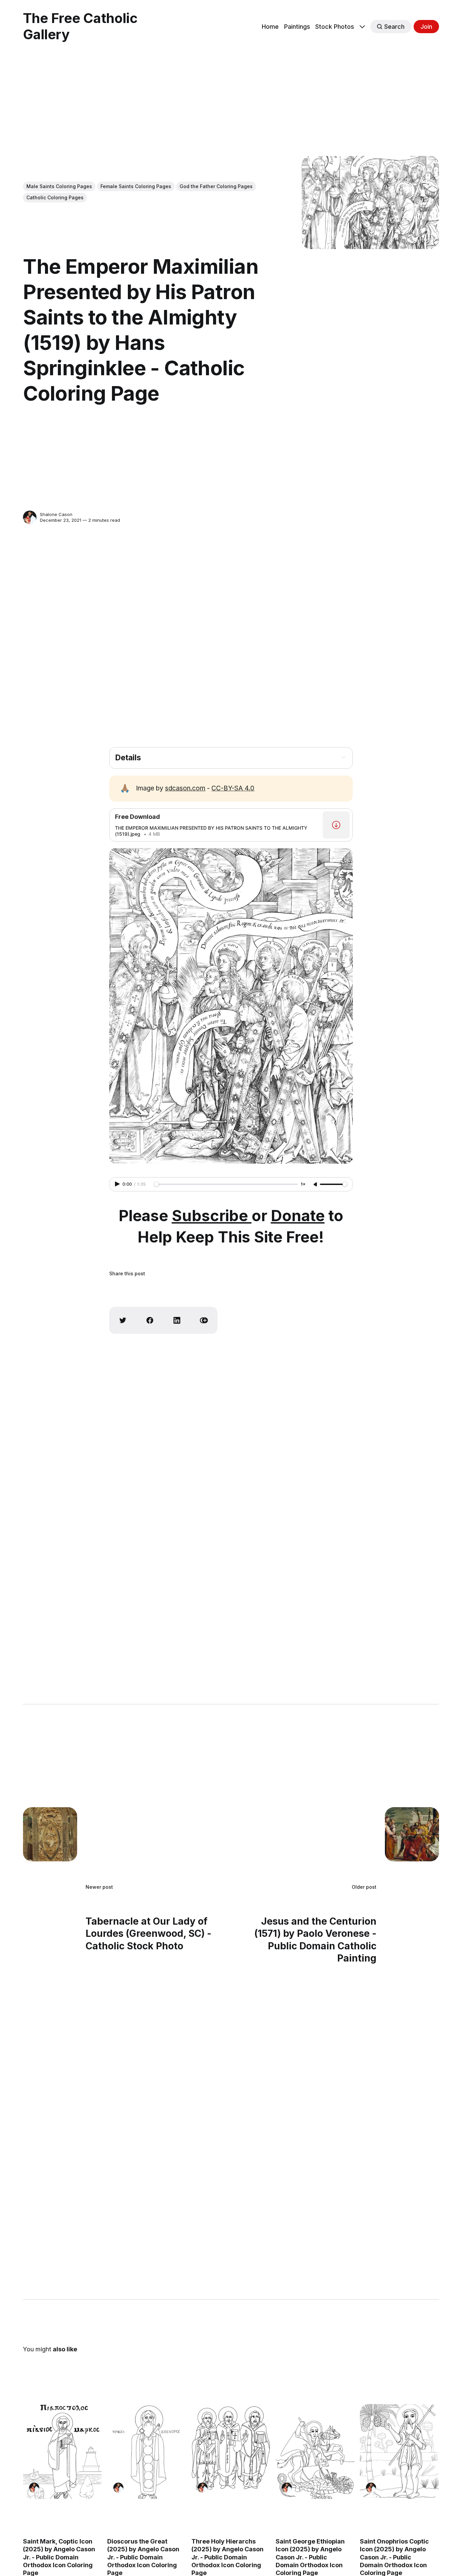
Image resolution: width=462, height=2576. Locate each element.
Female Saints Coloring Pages (136, 186)
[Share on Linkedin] (177, 1320)
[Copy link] (204, 1320)
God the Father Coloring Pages (216, 186)
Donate (298, 1216)
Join (426, 27)
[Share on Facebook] (150, 1320)
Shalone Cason (56, 514)
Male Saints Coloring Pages (59, 186)
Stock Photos (335, 27)
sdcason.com (185, 788)
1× (303, 1184)
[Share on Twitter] (123, 1320)
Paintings (297, 27)
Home (270, 27)
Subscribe (212, 1216)
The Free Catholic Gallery (80, 26)
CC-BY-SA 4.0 (233, 788)
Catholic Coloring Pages (55, 197)
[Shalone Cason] (30, 517)
